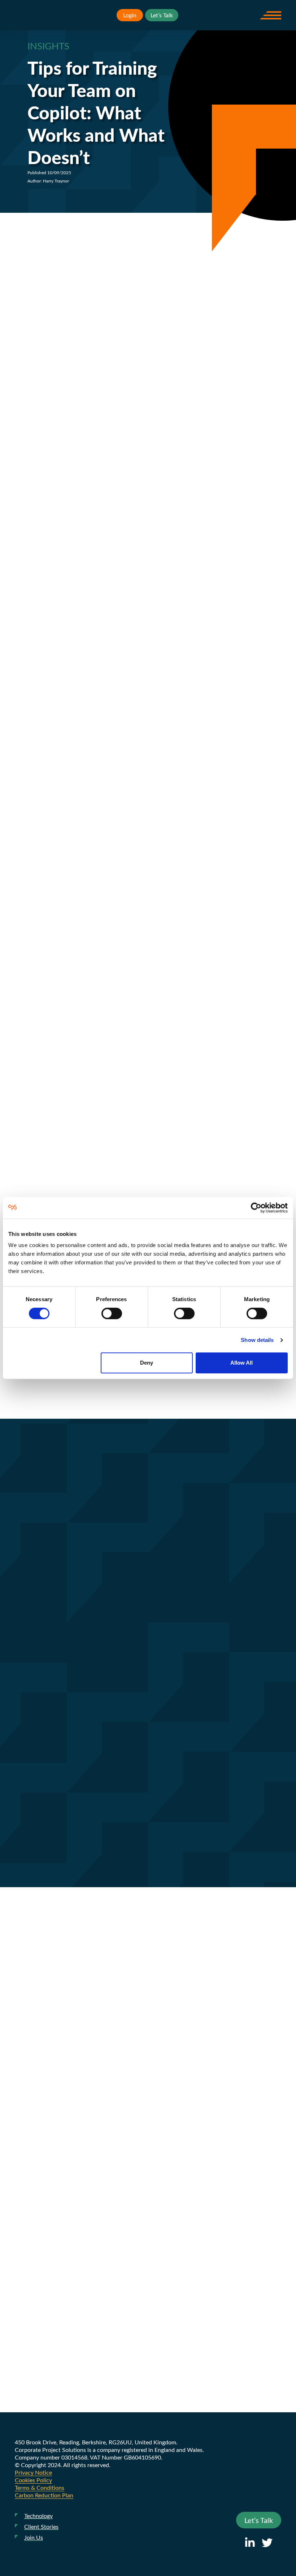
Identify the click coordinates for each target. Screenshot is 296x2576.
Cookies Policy (33, 2480)
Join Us (34, 2537)
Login (130, 15)
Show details (257, 1340)
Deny (147, 1363)
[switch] (112, 1313)
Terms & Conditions (40, 2487)
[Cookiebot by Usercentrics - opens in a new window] (256, 1208)
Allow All (241, 1363)
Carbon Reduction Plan (44, 2495)
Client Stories (41, 2526)
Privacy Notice (33, 2472)
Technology (38, 2516)
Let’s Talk (162, 15)
